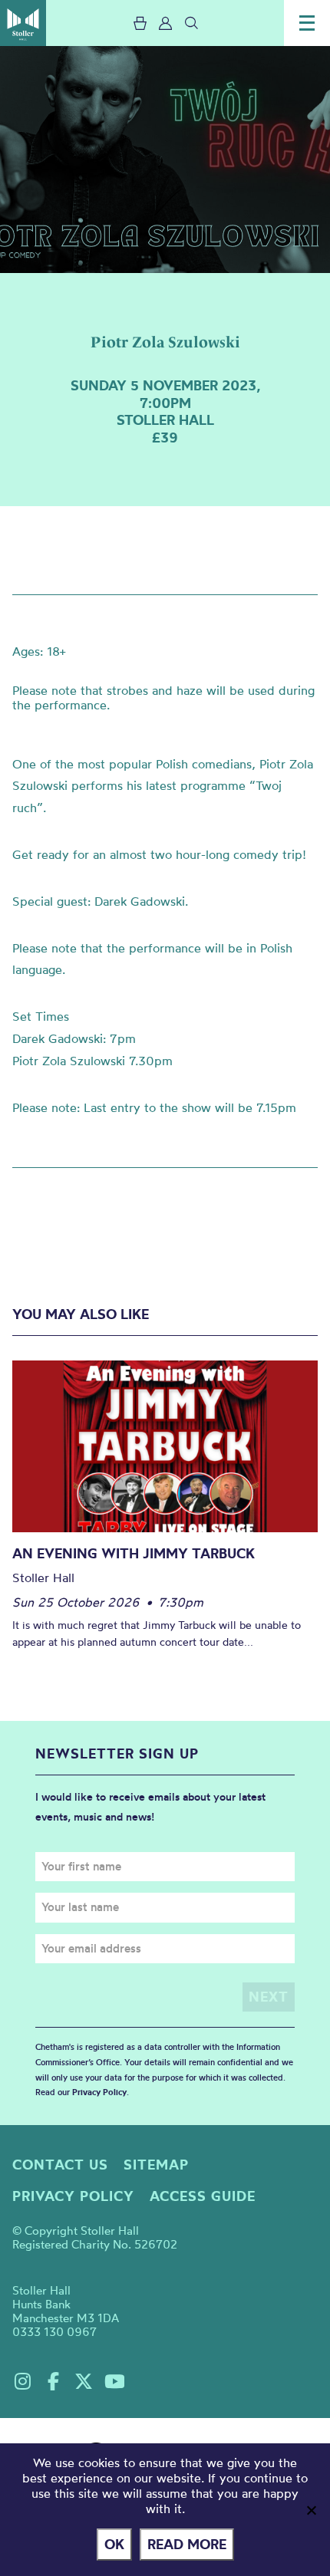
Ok (114, 2544)
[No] (311, 2510)
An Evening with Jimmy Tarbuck (134, 1553)
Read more (187, 2544)
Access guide (203, 2196)
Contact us (60, 2165)
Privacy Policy (99, 2092)
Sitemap (156, 2165)
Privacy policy (73, 2196)
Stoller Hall (23, 23)
